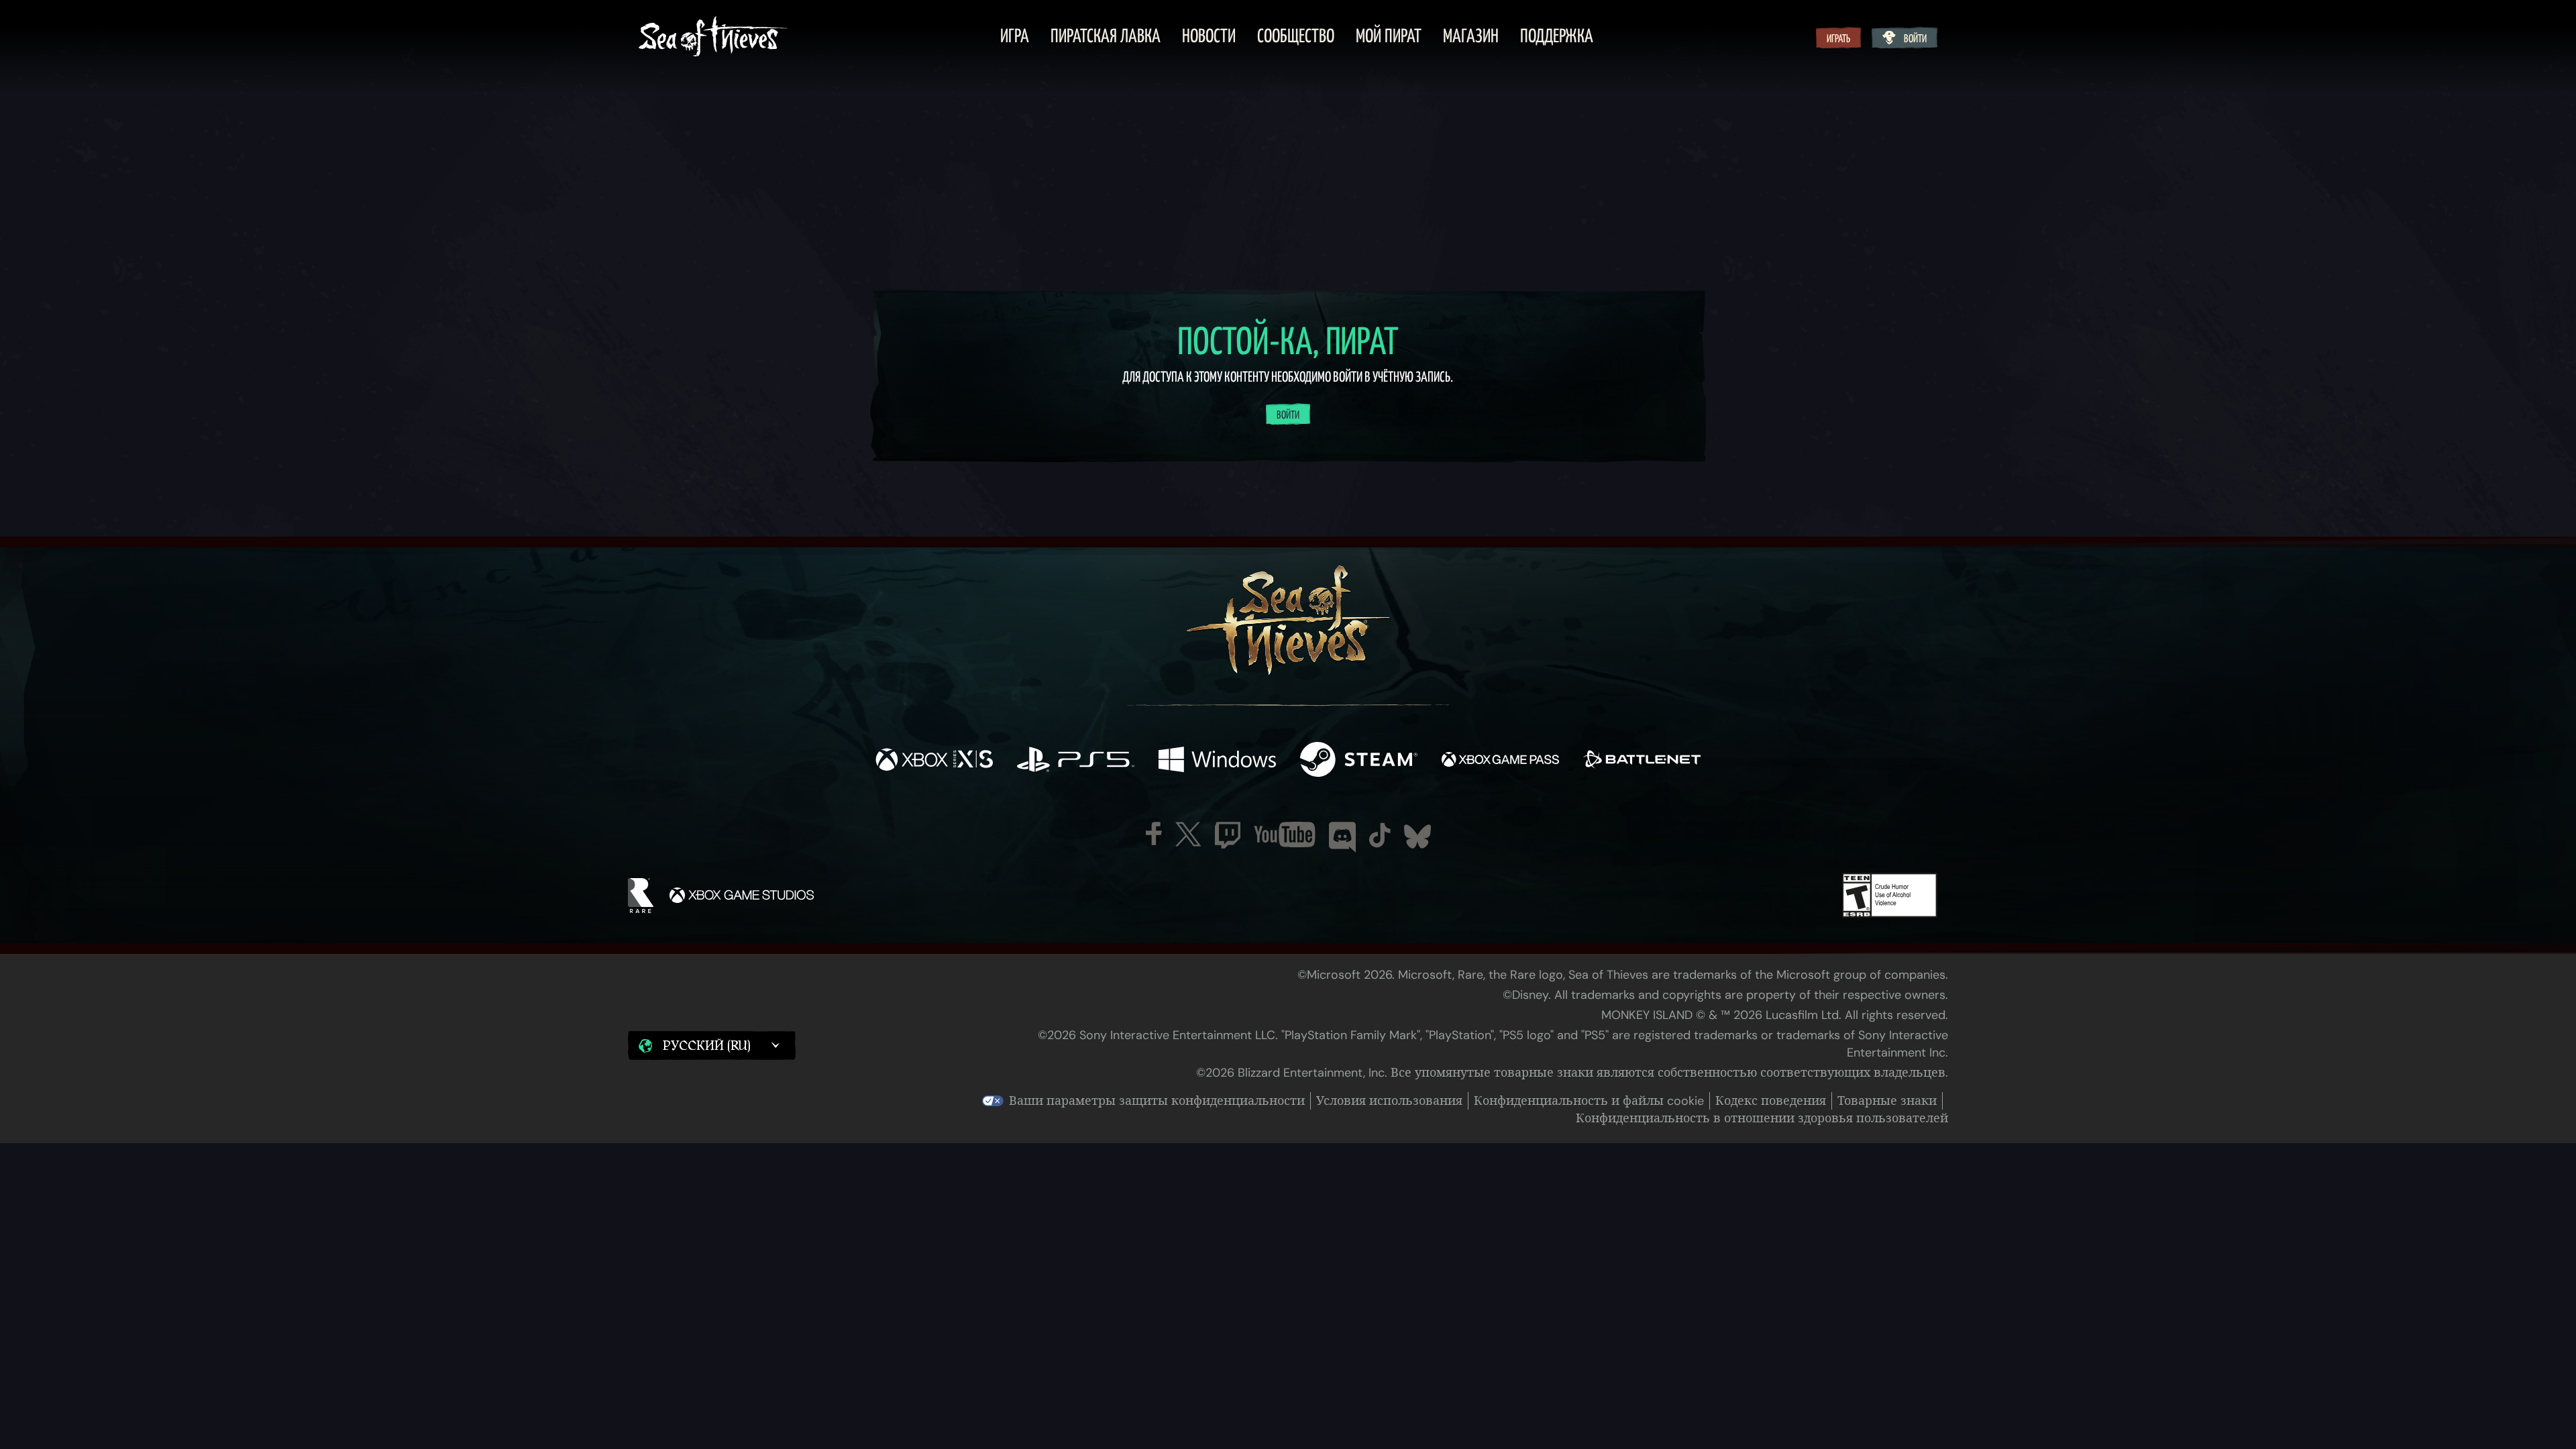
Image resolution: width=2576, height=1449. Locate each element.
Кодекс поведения (1771, 1101)
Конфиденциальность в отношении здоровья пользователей (1762, 1118)
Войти (1915, 39)
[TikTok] (1380, 835)
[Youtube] (1285, 835)
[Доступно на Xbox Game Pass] (1500, 761)
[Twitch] (1228, 835)
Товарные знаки (1887, 1101)
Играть (1838, 39)
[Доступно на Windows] (1217, 761)
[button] (712, 1045)
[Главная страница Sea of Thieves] (713, 38)
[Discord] (1342, 837)
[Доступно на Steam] (1359, 761)
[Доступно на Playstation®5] (1076, 761)
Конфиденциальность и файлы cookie (1589, 1101)
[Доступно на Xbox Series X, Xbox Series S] (934, 761)
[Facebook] (1154, 834)
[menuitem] (1015, 38)
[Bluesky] (1417, 837)
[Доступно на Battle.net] (1642, 761)
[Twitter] (1188, 834)
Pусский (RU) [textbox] (706, 1046)
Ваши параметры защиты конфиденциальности (1157, 1101)
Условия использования (1389, 1101)
